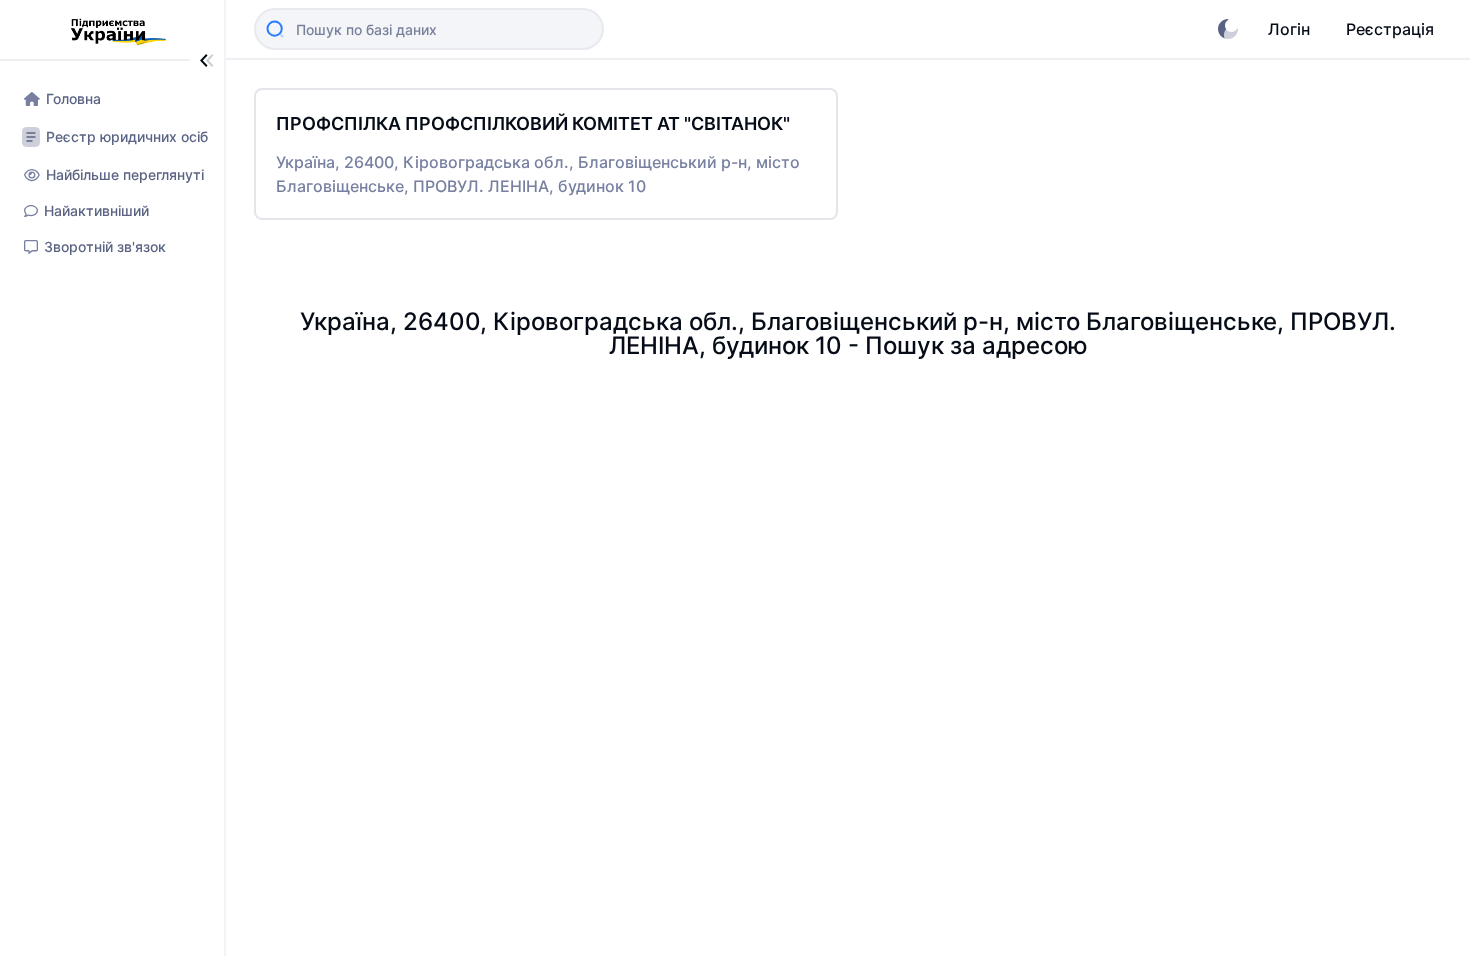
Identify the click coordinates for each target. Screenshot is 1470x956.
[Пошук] (275, 29)
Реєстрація (1390, 29)
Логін (1289, 29)
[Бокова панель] (207, 60)
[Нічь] (1228, 29)
